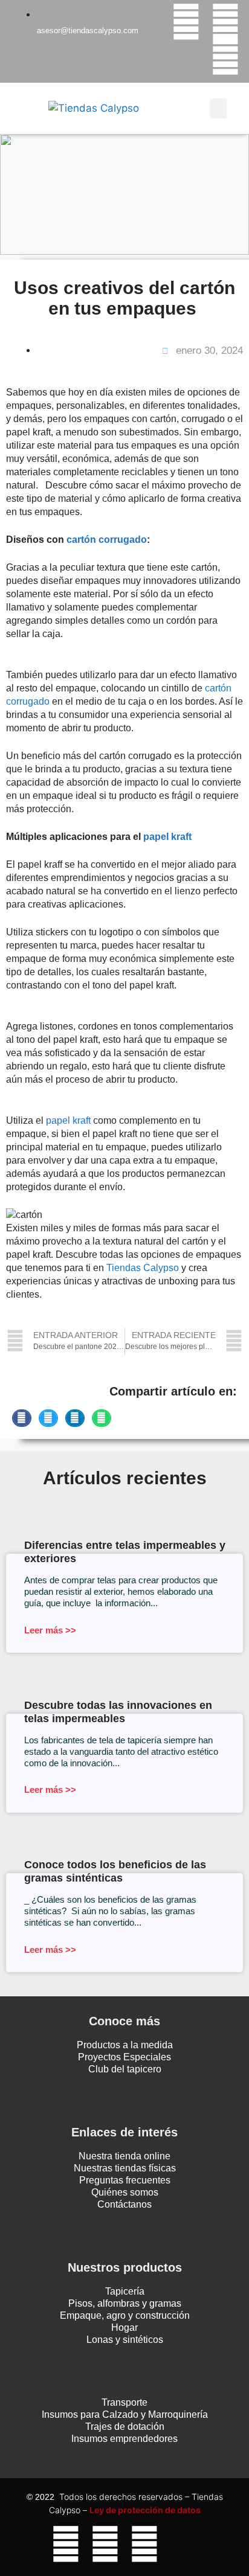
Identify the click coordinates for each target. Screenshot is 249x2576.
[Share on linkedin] (75, 1418)
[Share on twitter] (48, 1418)
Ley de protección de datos (145, 2510)
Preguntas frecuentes (125, 2180)
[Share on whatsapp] (102, 1418)
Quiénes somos (125, 2192)
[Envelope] (184, 2544)
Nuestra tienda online (124, 2156)
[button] (218, 108)
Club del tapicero (125, 2069)
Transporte (124, 2402)
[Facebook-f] (186, 22)
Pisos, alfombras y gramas (125, 2303)
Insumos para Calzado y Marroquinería (125, 2414)
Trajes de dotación (125, 2427)
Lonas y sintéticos (125, 2340)
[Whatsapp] (225, 57)
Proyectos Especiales (124, 2057)
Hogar (124, 2328)
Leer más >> (50, 1630)
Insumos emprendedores (124, 2439)
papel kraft (68, 1120)
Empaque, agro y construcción (125, 2315)
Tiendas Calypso (144, 1268)
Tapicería (125, 2291)
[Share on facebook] (22, 1418)
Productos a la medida (125, 2045)
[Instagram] (225, 22)
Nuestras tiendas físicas (125, 2168)
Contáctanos (124, 2204)
